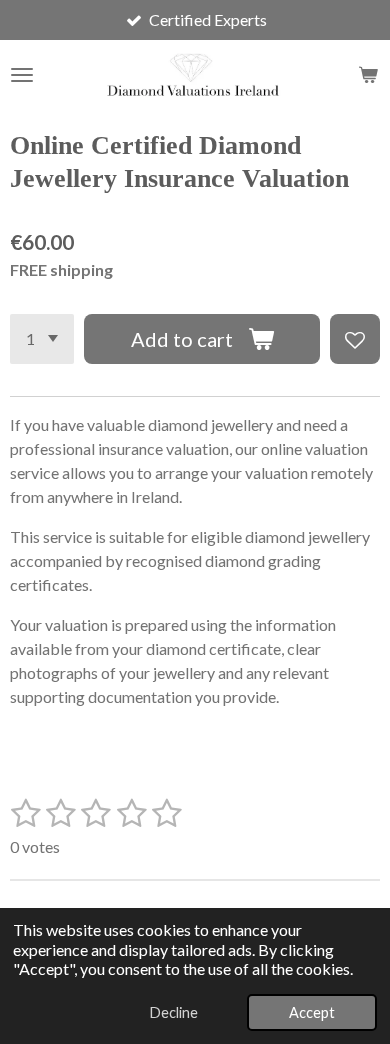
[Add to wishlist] (355, 339)
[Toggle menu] (22, 75)
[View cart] (368, 75)
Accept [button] (312, 1012)
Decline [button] (174, 1012)
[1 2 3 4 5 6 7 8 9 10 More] (42, 339)
